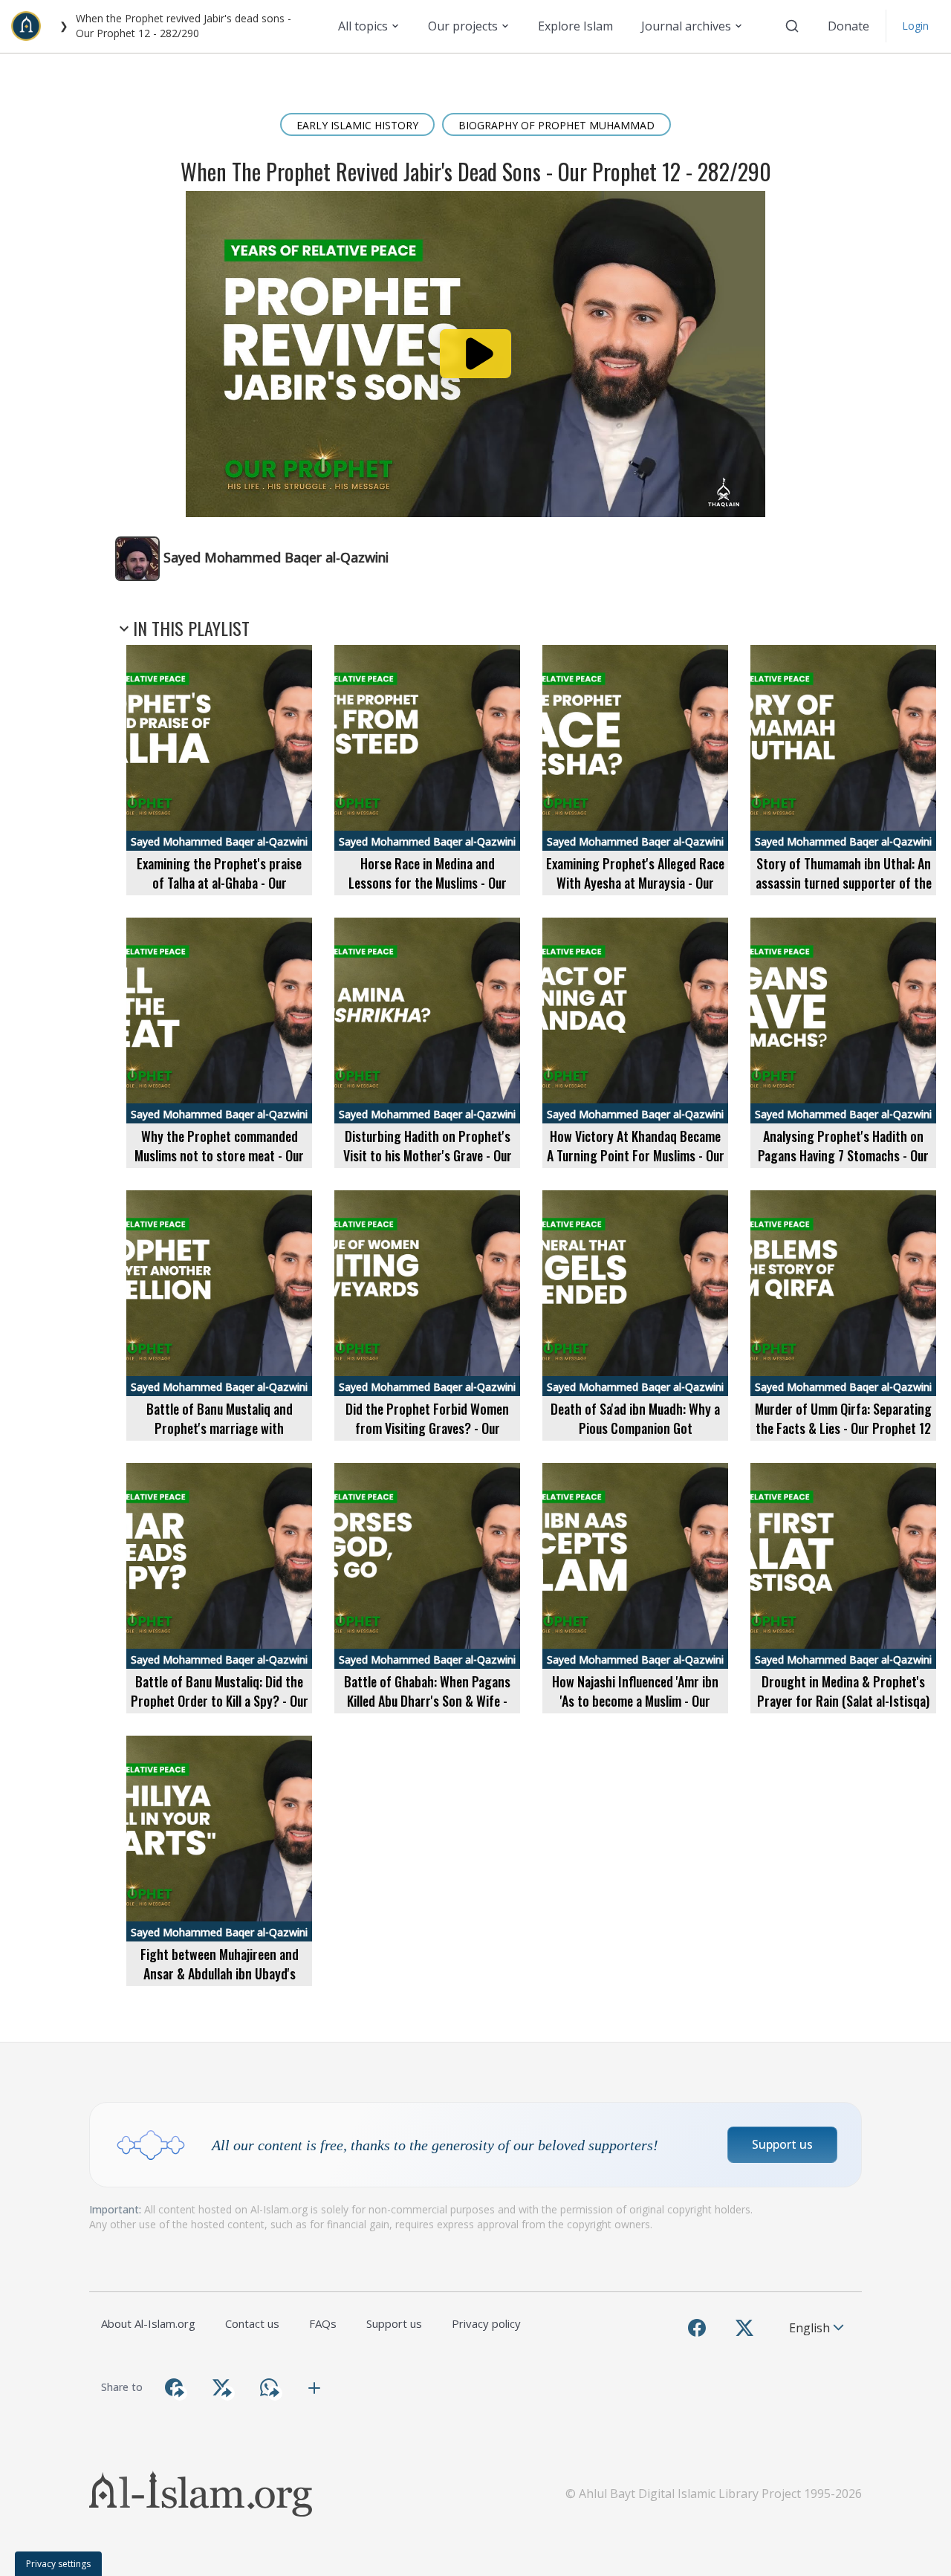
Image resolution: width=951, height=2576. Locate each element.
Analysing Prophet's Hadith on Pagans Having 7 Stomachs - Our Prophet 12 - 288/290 (843, 1155)
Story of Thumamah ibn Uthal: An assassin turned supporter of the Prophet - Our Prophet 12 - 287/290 (844, 892)
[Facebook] (697, 2328)
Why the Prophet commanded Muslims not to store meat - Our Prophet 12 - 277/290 (219, 1155)
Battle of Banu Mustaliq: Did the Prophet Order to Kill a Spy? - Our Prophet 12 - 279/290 (220, 1700)
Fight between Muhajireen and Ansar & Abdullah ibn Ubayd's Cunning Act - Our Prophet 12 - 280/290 (220, 1983)
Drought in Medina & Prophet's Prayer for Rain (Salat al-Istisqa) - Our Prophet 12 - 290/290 (843, 1700)
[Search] (792, 26)
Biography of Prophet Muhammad (556, 125)
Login (915, 26)
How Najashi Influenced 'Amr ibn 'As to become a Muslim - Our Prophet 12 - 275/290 (635, 1700)
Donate (848, 26)
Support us (782, 2144)
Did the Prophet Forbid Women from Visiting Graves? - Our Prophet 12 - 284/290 (427, 1428)
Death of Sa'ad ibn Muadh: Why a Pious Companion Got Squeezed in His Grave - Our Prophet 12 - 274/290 (635, 1437)
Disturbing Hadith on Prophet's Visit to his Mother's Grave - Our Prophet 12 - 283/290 (428, 1155)
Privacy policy (486, 2323)
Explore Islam (575, 26)
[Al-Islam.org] (32, 26)
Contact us (252, 2323)
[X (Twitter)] (744, 2328)
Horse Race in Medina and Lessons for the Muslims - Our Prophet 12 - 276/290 (428, 882)
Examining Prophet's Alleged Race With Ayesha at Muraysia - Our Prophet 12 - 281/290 (635, 882)
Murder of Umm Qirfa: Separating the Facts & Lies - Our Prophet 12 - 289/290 (843, 1428)
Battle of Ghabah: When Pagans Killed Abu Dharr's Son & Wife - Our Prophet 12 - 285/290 (427, 1700)
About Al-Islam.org (148, 2323)
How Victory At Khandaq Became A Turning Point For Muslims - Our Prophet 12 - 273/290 (636, 1155)
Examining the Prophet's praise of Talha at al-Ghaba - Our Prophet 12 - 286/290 (219, 882)
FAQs (323, 2323)
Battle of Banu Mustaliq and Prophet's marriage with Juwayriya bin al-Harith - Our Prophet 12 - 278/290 (220, 1437)
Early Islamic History (357, 125)
